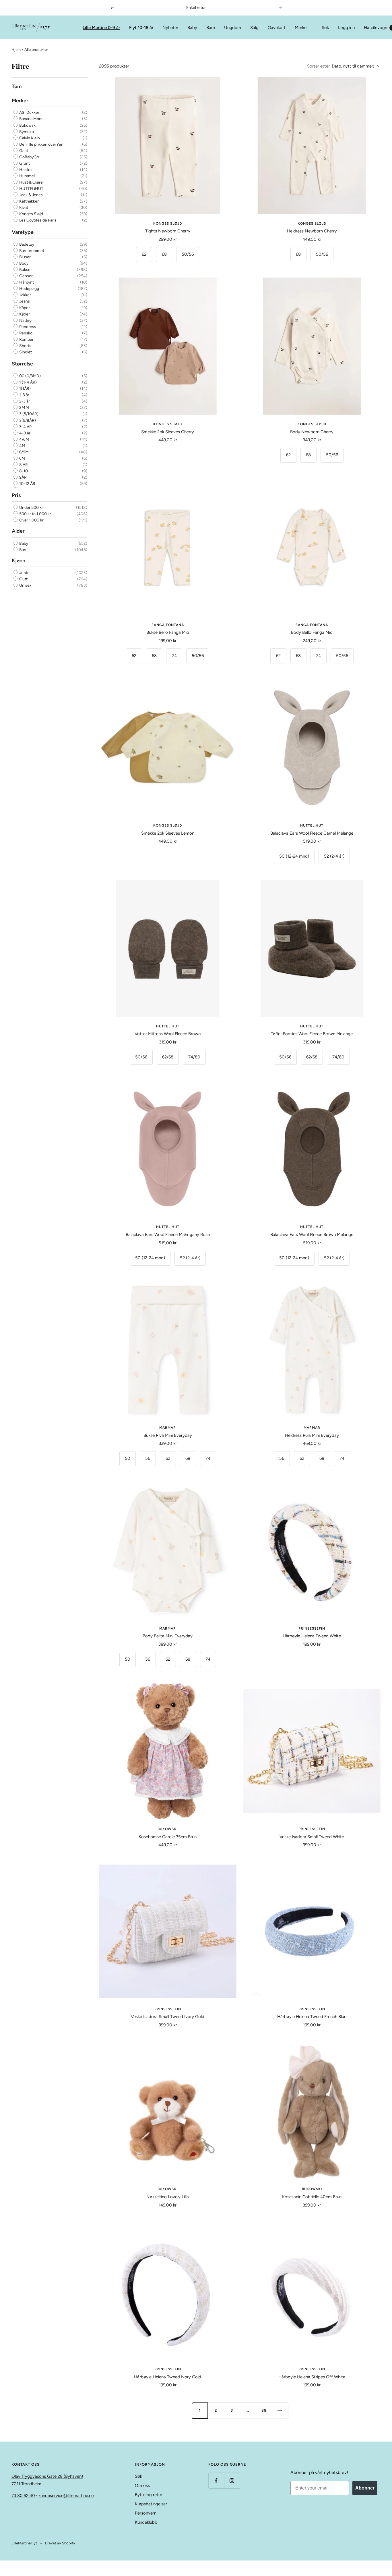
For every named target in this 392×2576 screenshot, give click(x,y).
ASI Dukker (29, 112)
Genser (26, 276)
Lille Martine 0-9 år (101, 28)
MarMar (168, 1428)
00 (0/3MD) (30, 376)
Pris (16, 495)
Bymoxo (26, 132)
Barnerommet (31, 251)
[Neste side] (280, 2411)
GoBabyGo (29, 157)
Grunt (24, 163)
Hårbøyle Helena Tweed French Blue (312, 2017)
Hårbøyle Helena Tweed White (312, 1636)
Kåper (24, 308)
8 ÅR (23, 465)
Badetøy (26, 244)
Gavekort (277, 28)
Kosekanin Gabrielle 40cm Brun (312, 2197)
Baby (192, 28)
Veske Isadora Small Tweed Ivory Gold (168, 2017)
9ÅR (23, 477)
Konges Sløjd (31, 214)
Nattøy (25, 320)
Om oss (142, 2485)
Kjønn (19, 560)
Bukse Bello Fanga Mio (168, 632)
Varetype (23, 232)
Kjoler (24, 314)
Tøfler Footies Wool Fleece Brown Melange (312, 1034)
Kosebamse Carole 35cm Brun (168, 1837)
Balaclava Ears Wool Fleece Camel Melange (312, 833)
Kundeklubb (146, 2522)
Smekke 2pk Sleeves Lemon (168, 833)
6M (22, 458)
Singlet (25, 352)
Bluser (25, 257)
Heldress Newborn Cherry (312, 231)
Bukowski (27, 125)
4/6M (24, 439)
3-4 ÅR (25, 427)
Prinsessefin (312, 1628)
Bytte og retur (149, 2495)
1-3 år (24, 395)
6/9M (24, 452)
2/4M (24, 408)
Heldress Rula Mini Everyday (312, 1435)
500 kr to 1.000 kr (35, 514)
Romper (26, 339)
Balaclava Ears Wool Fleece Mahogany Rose (168, 1235)
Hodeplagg (29, 289)
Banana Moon (31, 119)
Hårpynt (26, 282)
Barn (211, 28)
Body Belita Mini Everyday (168, 1636)
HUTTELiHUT (31, 189)
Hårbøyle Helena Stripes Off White (312, 2377)
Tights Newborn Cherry (168, 231)
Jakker (25, 295)
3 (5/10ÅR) (28, 414)
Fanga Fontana (168, 625)
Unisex (25, 585)
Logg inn (346, 28)
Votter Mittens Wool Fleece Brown (168, 1034)
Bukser (25, 270)
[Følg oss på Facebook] (216, 2480)
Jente (24, 573)
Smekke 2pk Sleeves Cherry (168, 432)
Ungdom (233, 28)
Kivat (23, 208)
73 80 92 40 (23, 2496)
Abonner (365, 2488)
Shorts (25, 346)
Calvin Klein (29, 138)
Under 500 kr (31, 508)
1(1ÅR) (25, 389)
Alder (18, 531)
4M (22, 446)
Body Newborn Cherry (312, 432)
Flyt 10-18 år (141, 28)
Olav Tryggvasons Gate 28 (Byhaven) (47, 2476)
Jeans (24, 301)
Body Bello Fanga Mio (312, 632)
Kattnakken (29, 201)
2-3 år (24, 401)
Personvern (146, 2513)
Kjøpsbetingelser (151, 2504)
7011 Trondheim (26, 2484)
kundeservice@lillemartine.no (66, 2496)
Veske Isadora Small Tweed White (312, 1837)
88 (264, 2410)
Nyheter (170, 28)
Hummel (27, 176)
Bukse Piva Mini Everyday (168, 1435)
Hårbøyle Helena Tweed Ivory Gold (168, 2377)
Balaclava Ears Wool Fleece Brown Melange (312, 1235)
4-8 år (24, 433)
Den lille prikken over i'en (41, 144)
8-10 (23, 471)
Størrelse (22, 364)
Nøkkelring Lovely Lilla (168, 2197)
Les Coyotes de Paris (37, 221)
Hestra (25, 170)
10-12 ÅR (27, 484)
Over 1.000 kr (31, 520)
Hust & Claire (31, 182)
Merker (301, 28)
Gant (23, 151)
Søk (325, 28)
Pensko (25, 333)
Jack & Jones (31, 195)
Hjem (16, 50)
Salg (254, 28)
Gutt (23, 579)
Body (23, 263)
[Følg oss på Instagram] (232, 2480)
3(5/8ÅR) (27, 420)
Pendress (27, 327)
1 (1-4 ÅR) (28, 382)
